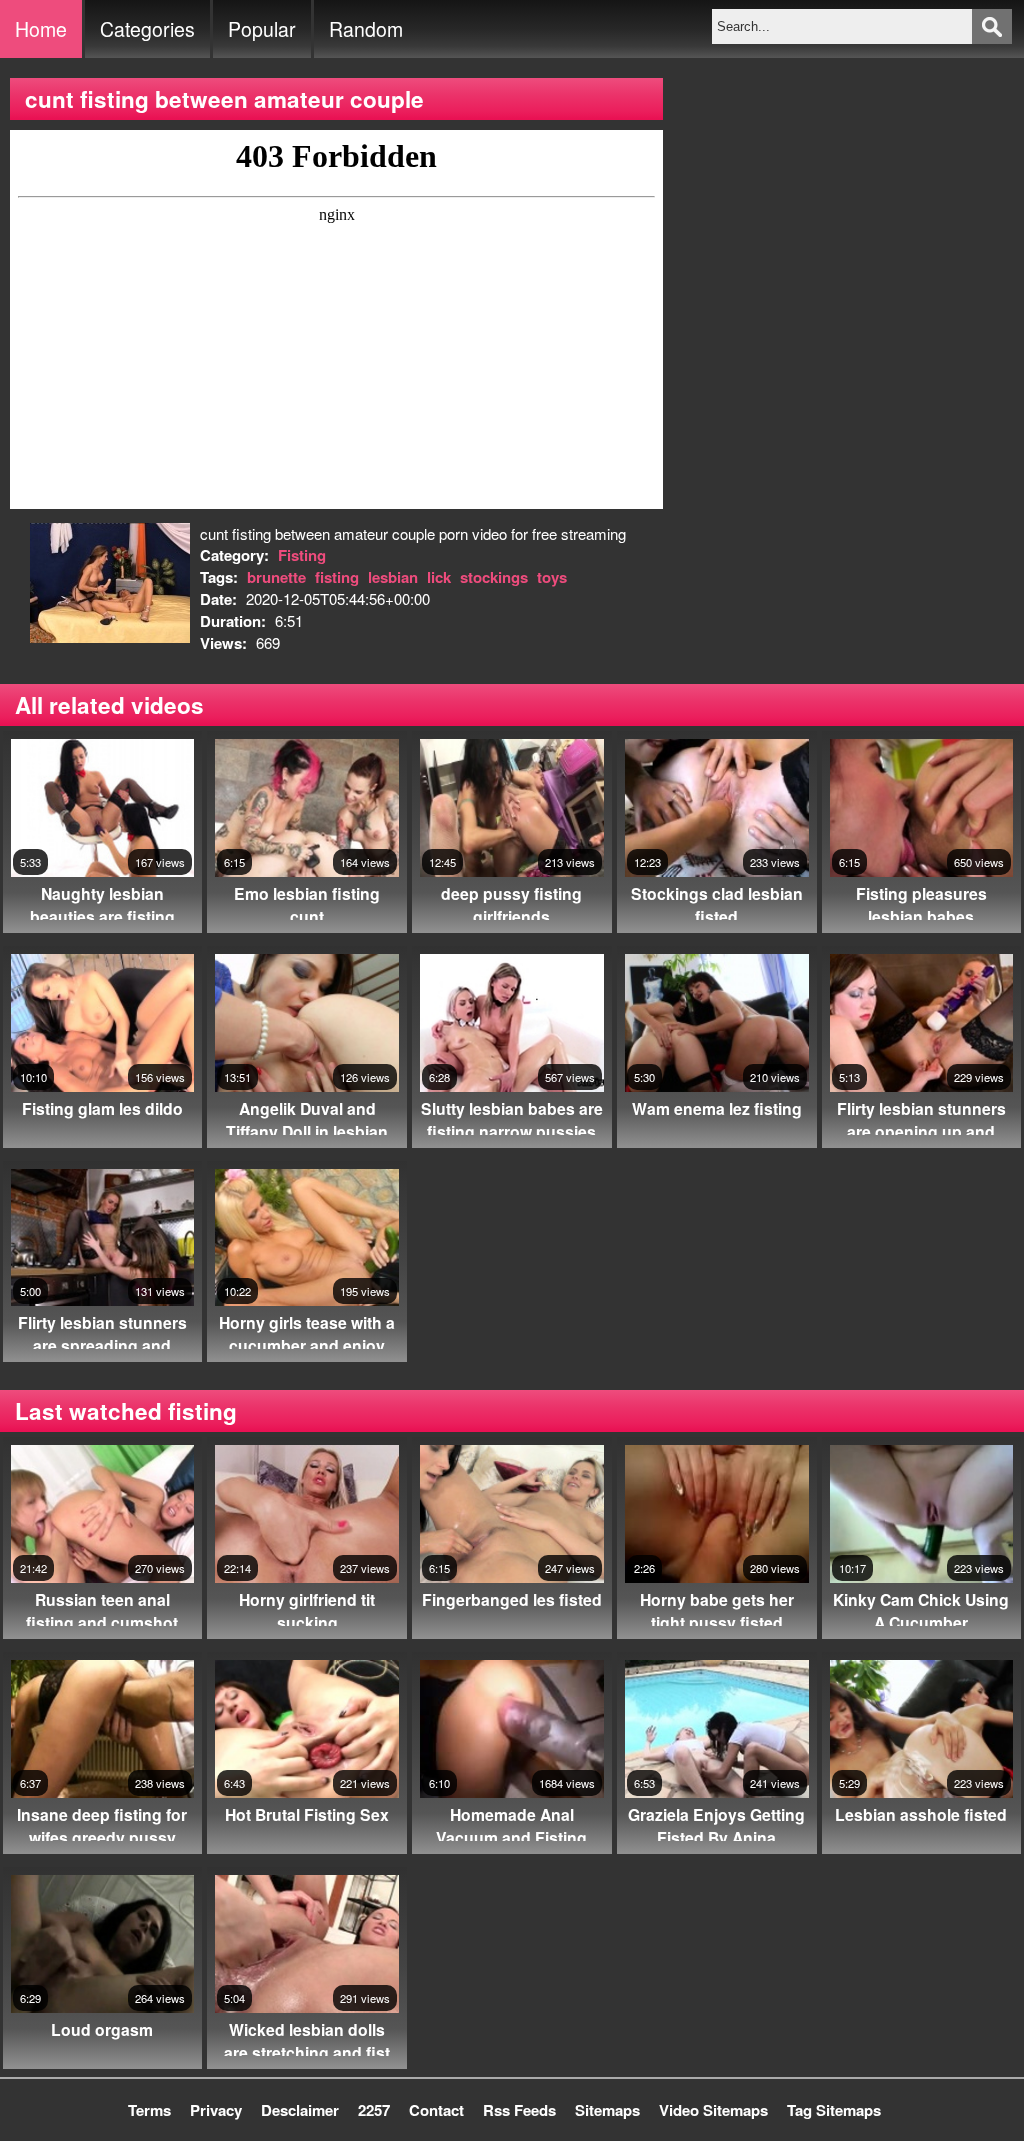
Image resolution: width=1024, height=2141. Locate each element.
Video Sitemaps (713, 2110)
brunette (276, 577)
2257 (374, 2110)
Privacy (216, 2110)
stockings (494, 577)
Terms (149, 2110)
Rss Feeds (519, 2110)
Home (41, 29)
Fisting (302, 555)
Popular (262, 29)
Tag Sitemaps (834, 2110)
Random (366, 29)
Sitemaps (607, 2110)
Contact (436, 2110)
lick (439, 577)
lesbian (393, 577)
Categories (147, 29)
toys (552, 577)
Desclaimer (300, 2110)
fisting (337, 577)
